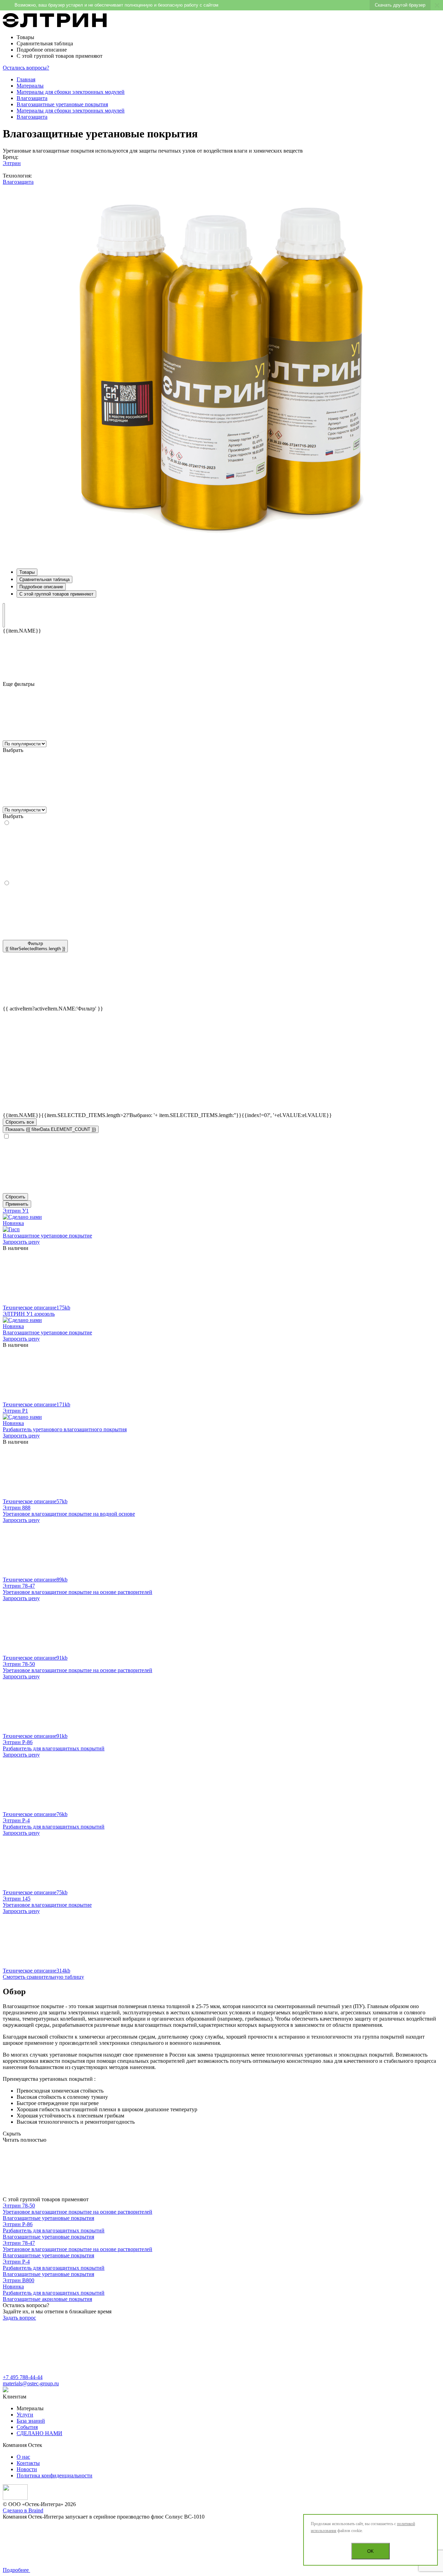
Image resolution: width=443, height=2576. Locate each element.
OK (370, 2551)
